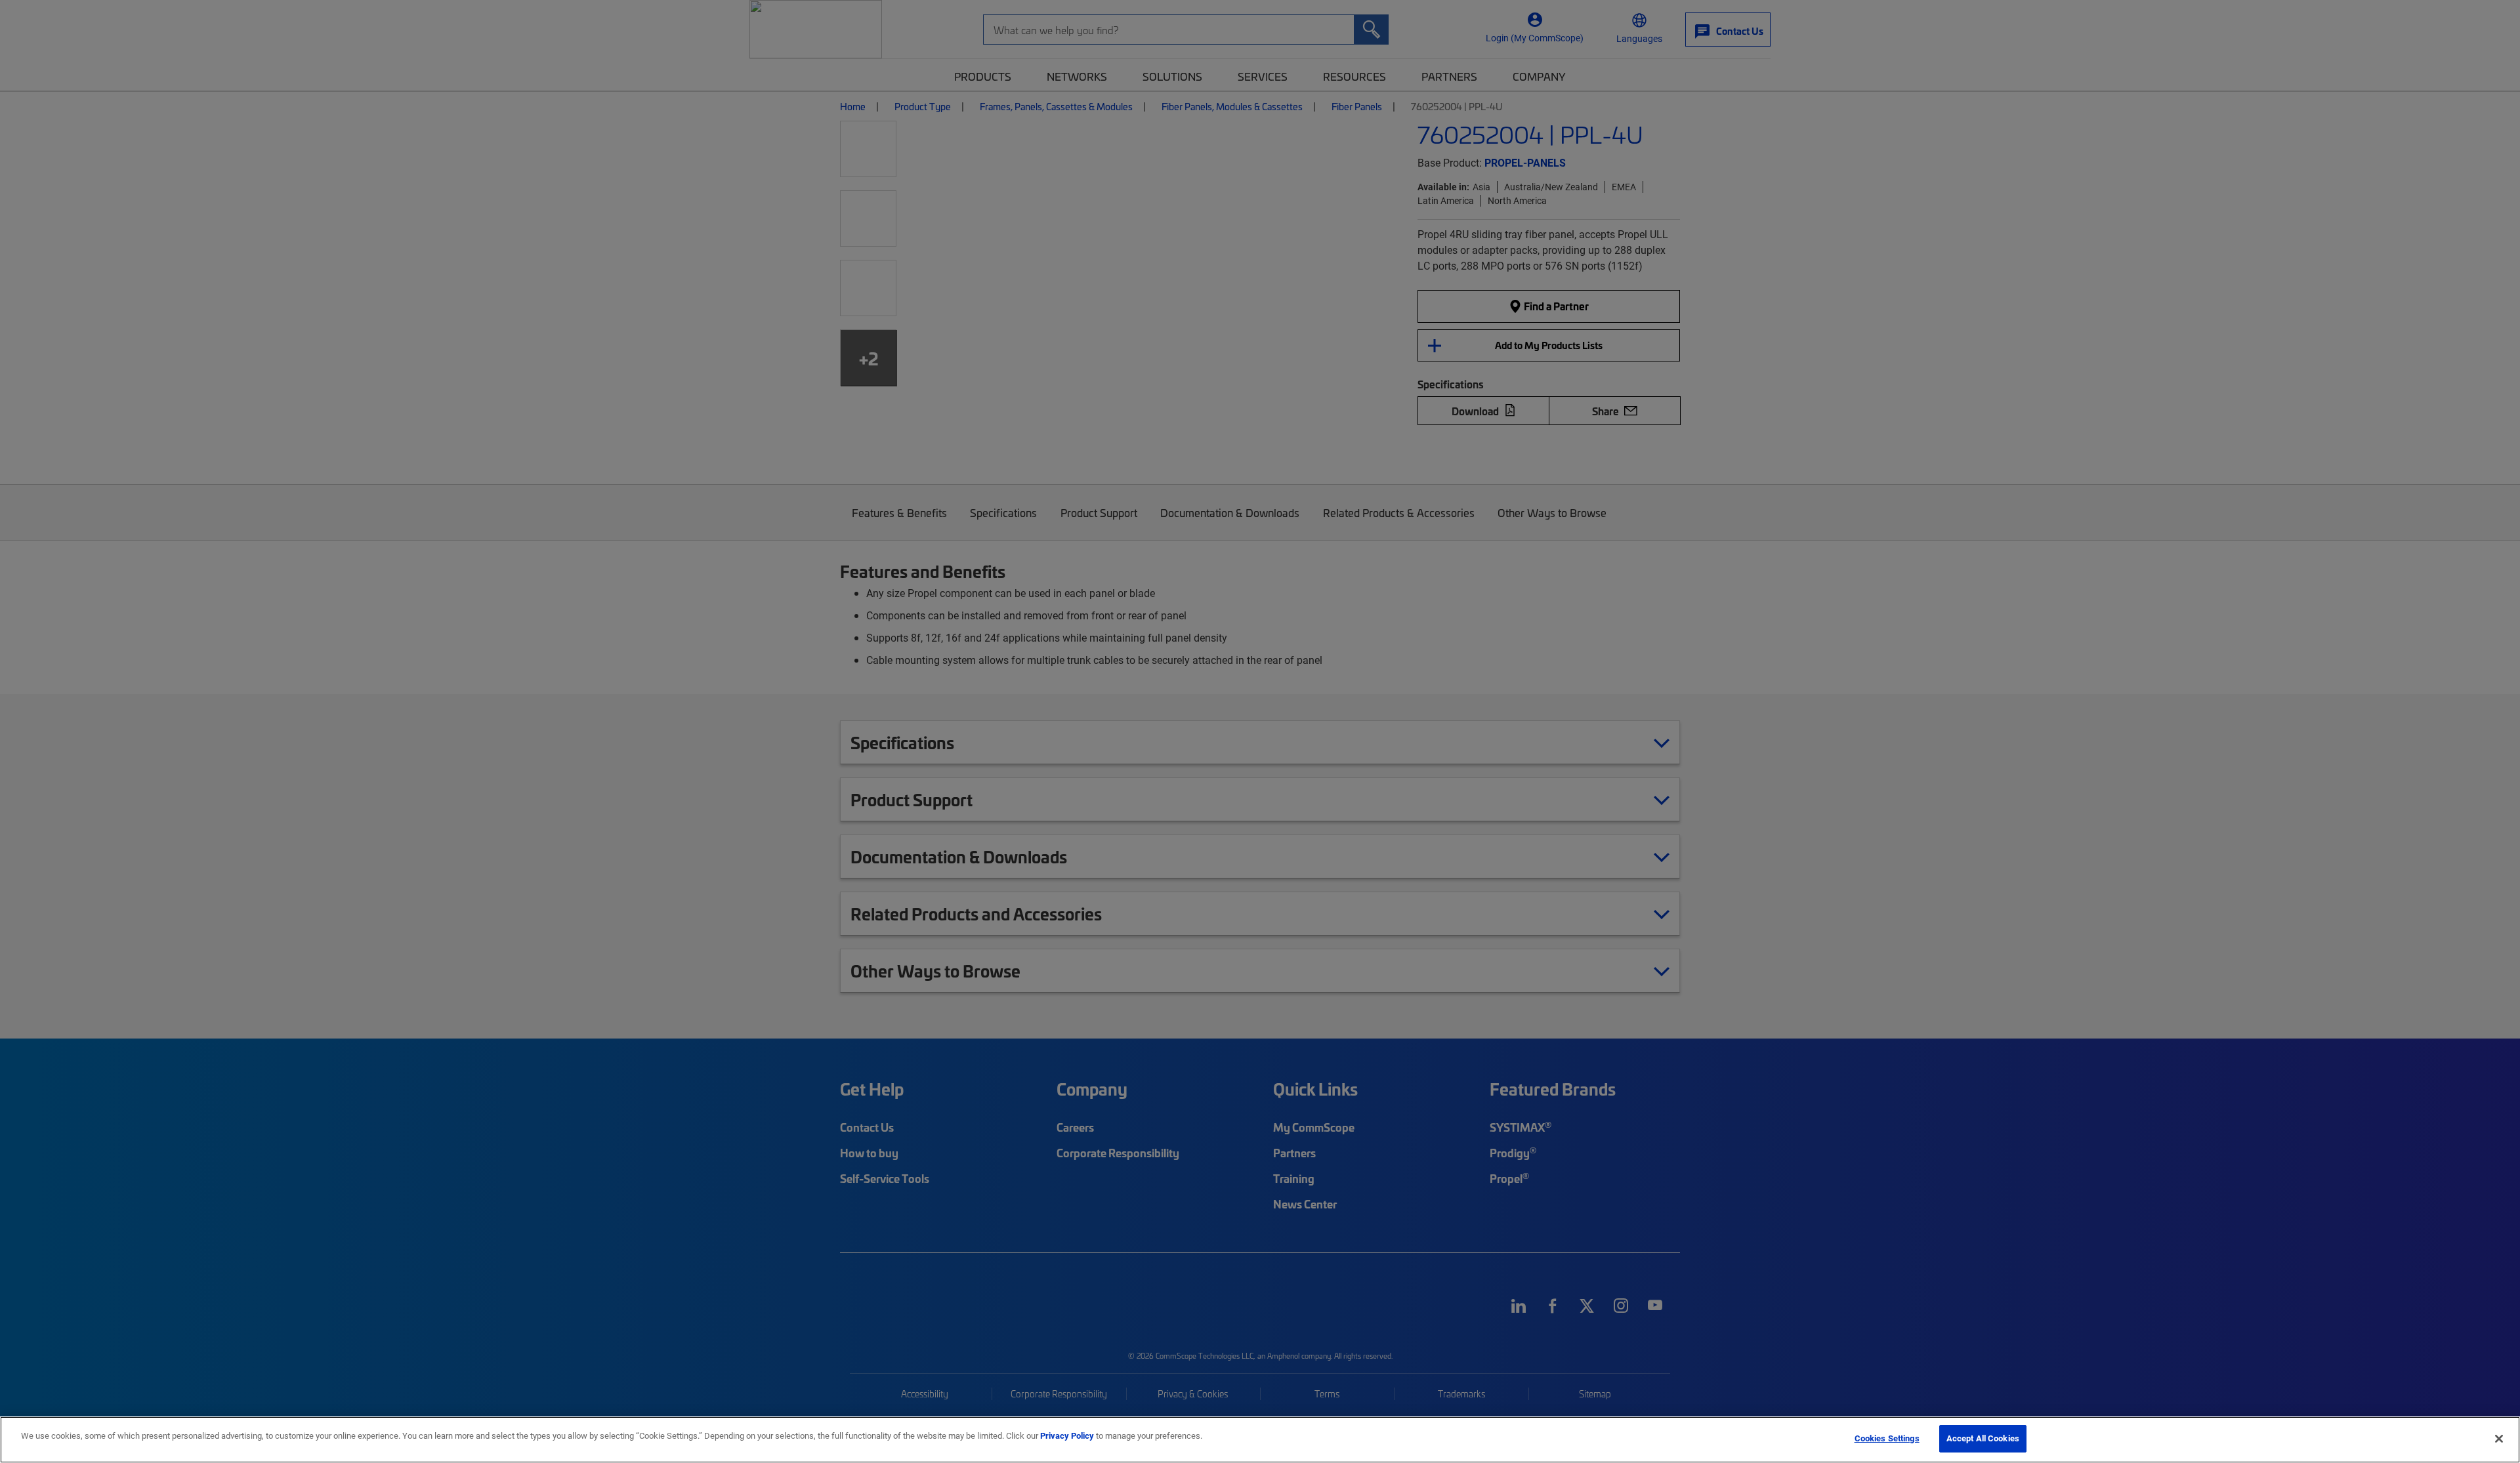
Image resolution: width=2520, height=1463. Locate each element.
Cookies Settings (1887, 1438)
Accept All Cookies (1983, 1438)
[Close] (2499, 1439)
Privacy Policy (1067, 1435)
